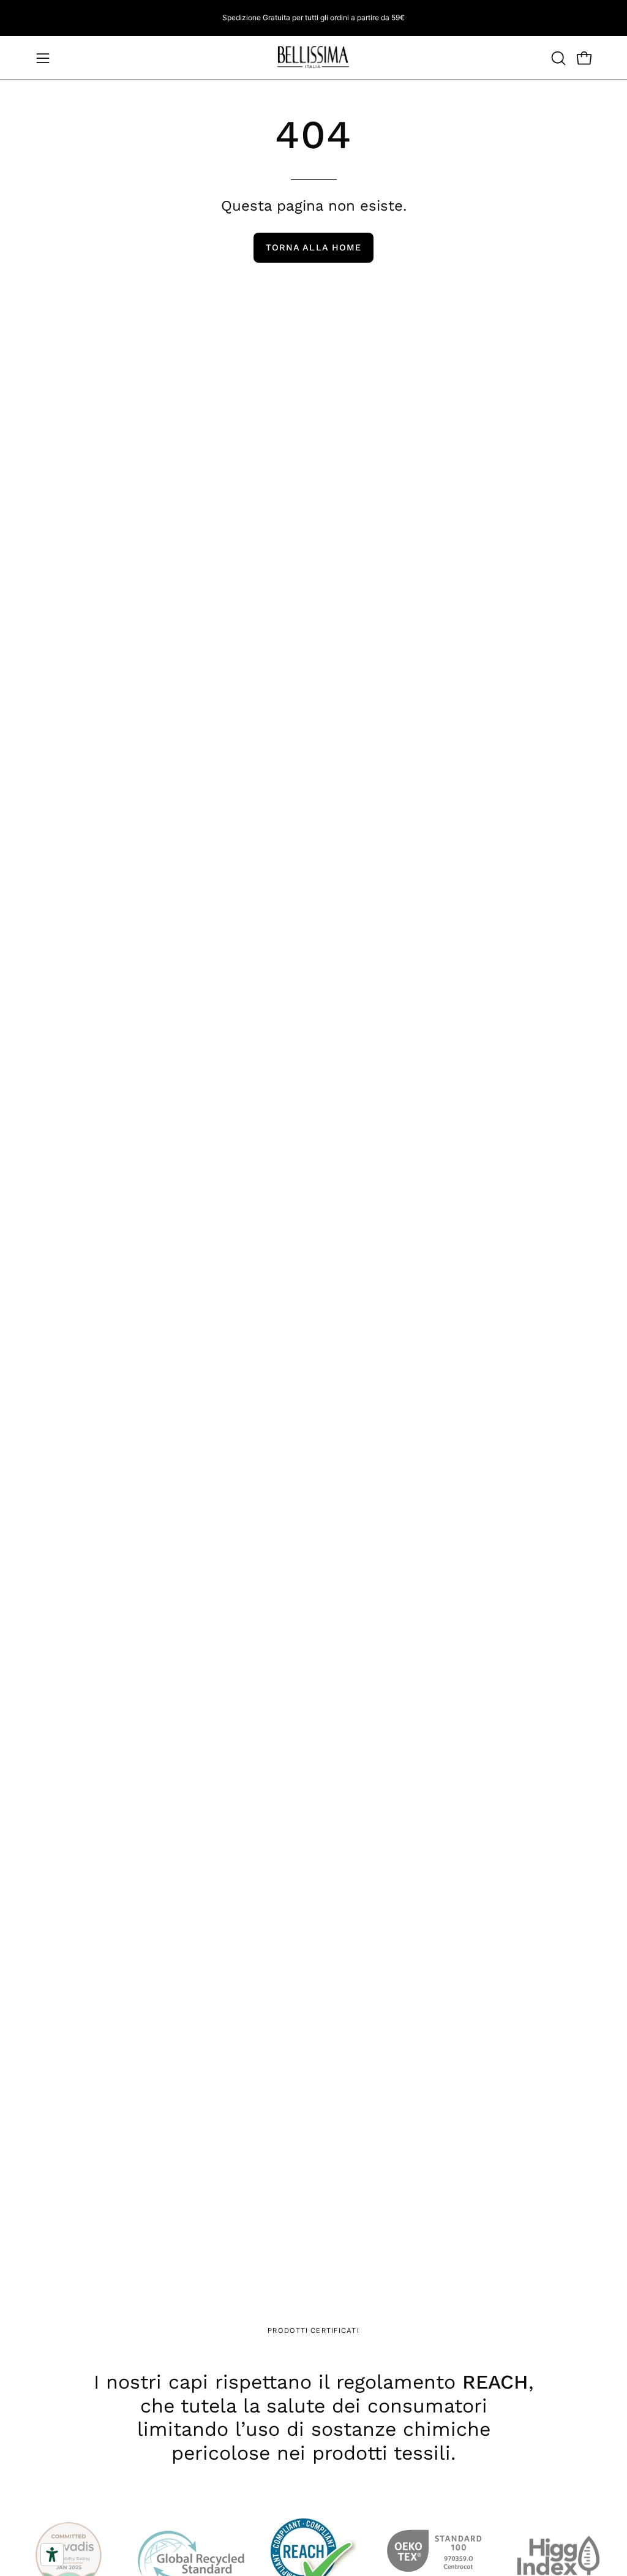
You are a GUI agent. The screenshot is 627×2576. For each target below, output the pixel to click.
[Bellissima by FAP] (313, 58)
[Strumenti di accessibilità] (52, 2555)
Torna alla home (313, 247)
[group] (313, 18)
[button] (557, 58)
